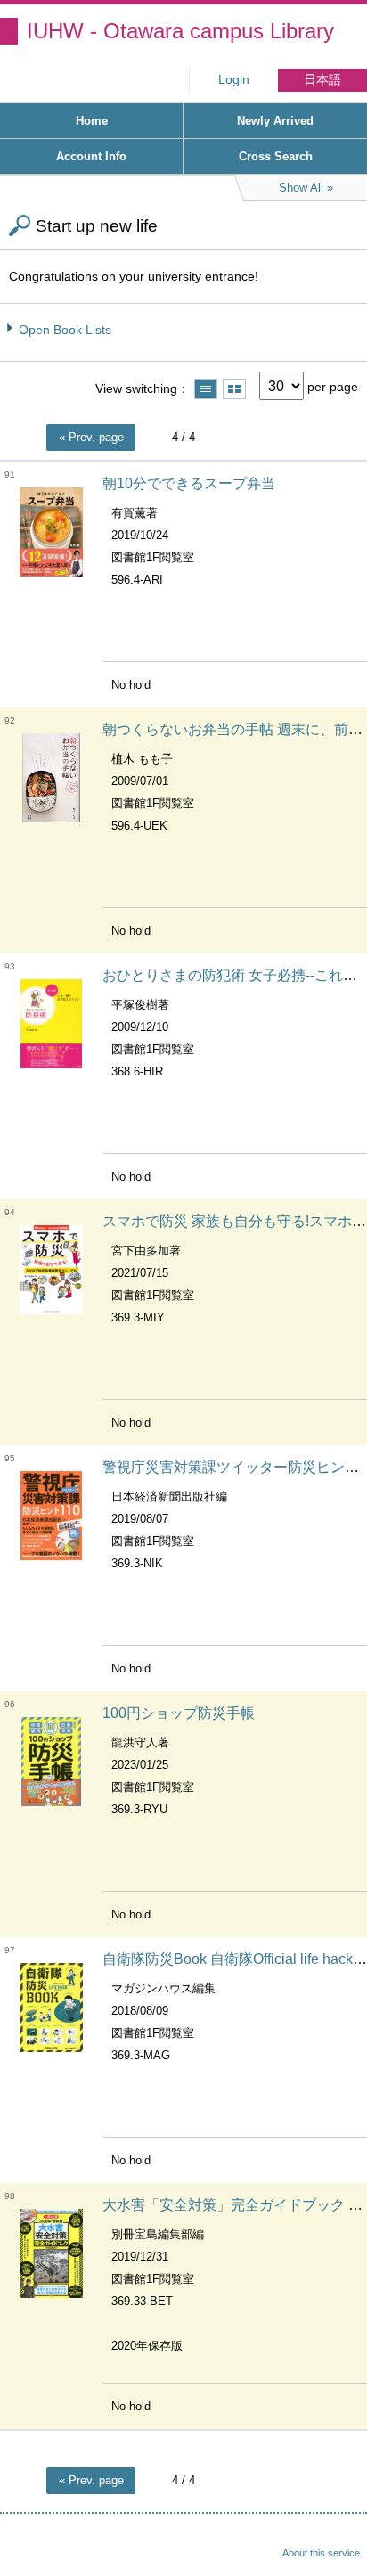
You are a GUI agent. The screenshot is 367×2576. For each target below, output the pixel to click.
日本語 (322, 80)
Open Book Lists (65, 330)
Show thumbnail (234, 389)
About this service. (322, 2553)
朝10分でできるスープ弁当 (189, 483)
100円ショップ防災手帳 (179, 1713)
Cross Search (276, 156)
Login (234, 80)
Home (92, 121)
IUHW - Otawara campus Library (180, 31)
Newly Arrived (275, 121)
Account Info (91, 156)
